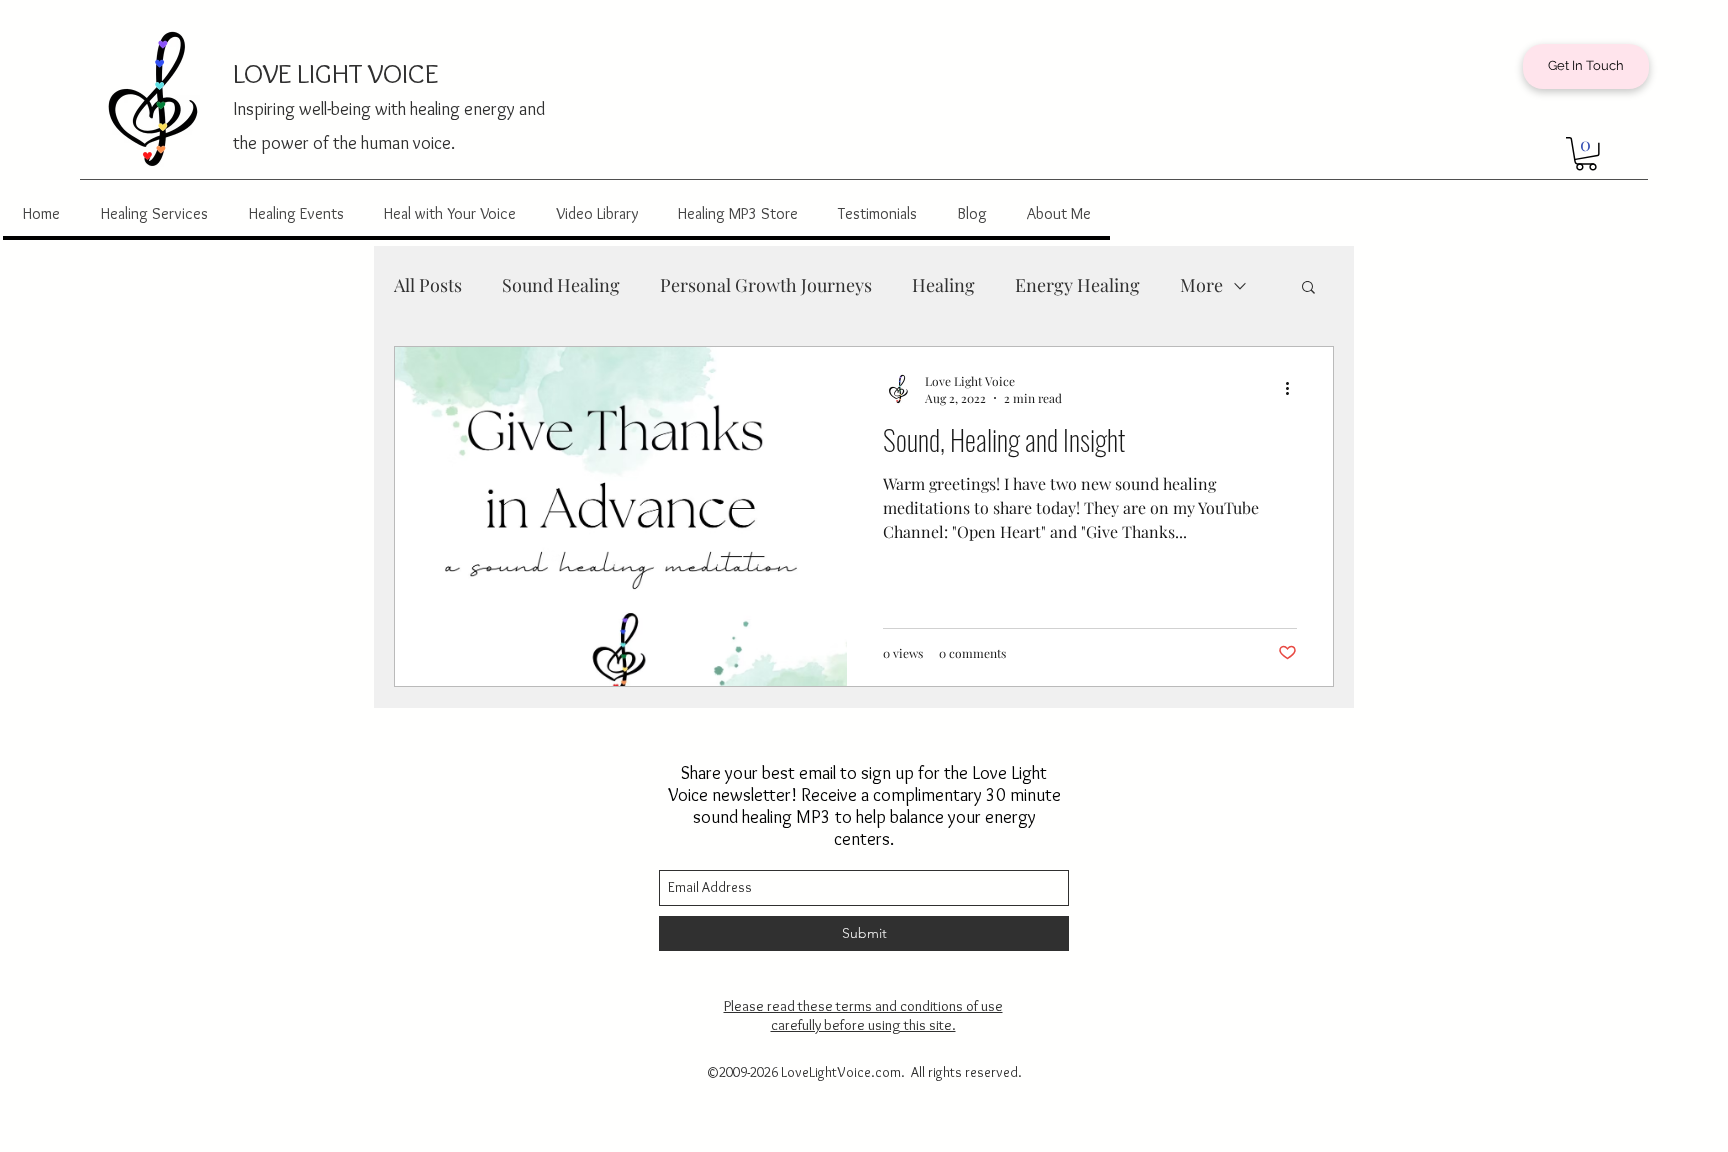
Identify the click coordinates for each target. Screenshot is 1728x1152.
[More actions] (1294, 389)
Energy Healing (1077, 285)
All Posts (428, 285)
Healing (943, 285)
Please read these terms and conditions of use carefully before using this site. (863, 1015)
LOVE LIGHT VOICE (335, 73)
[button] (1586, 154)
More (1201, 285)
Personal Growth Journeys (766, 285)
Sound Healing (561, 285)
